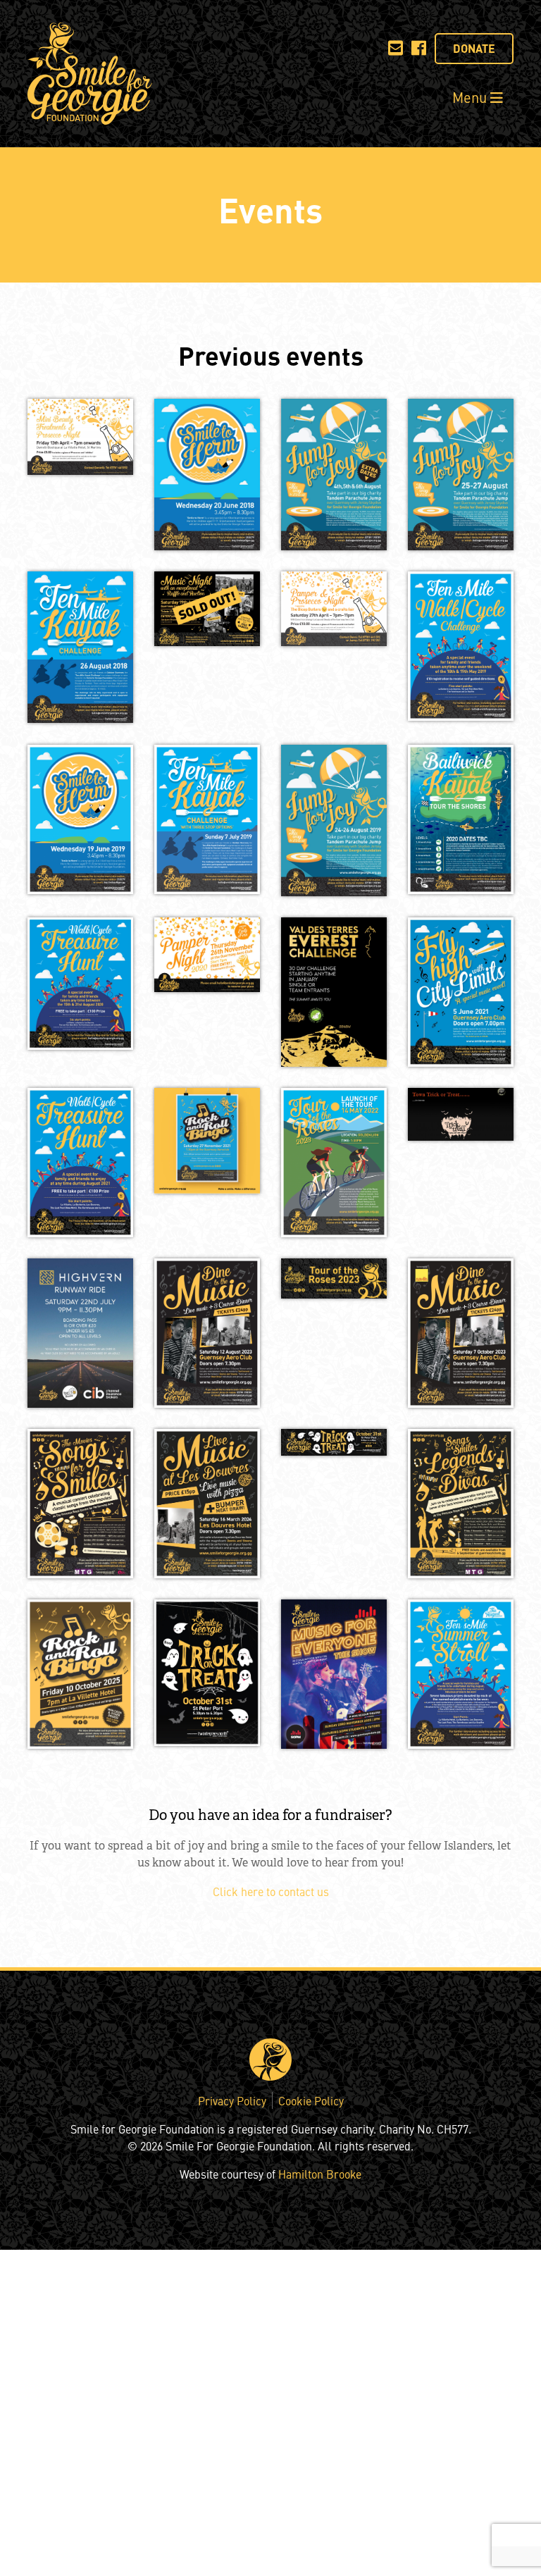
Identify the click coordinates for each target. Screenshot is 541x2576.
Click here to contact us (271, 1891)
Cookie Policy (311, 2100)
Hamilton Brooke (320, 2174)
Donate (474, 48)
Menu (471, 97)
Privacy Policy (232, 2100)
